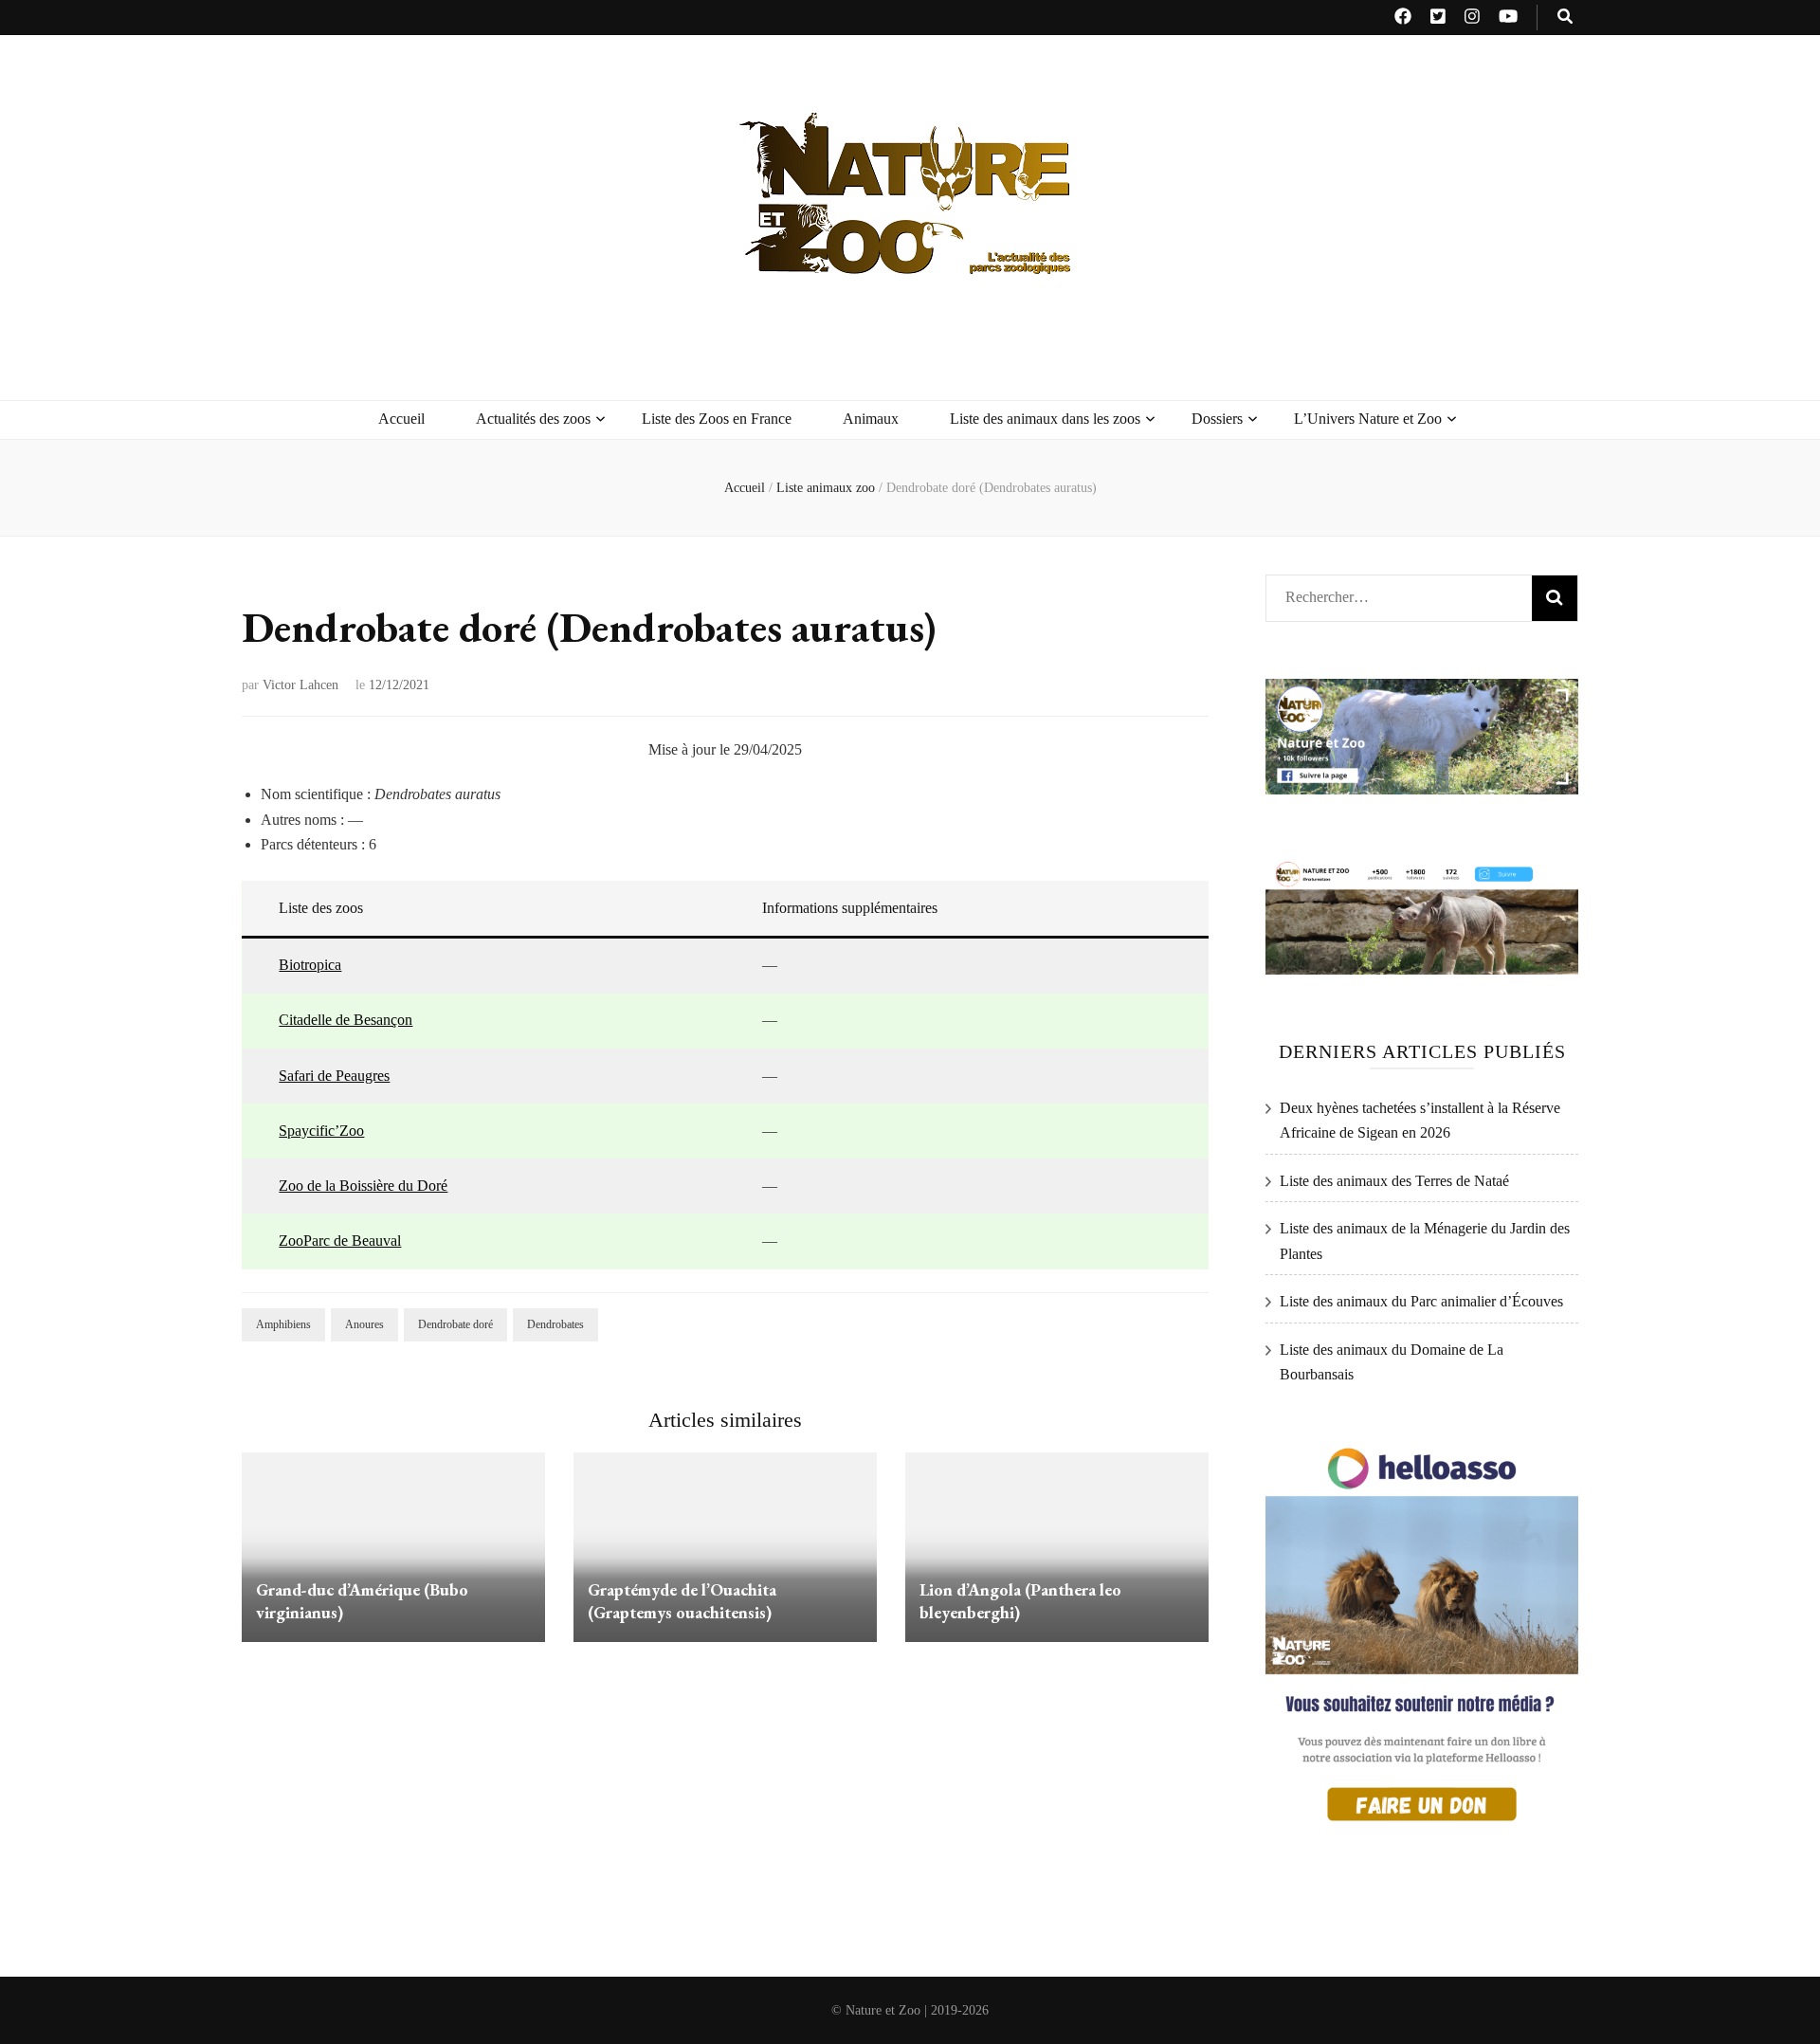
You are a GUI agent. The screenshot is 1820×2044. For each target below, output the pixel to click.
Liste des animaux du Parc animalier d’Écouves (1421, 1301)
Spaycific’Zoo (321, 1131)
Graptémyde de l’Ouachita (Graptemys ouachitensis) (682, 1601)
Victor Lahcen (300, 685)
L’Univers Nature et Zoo (1368, 419)
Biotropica (310, 965)
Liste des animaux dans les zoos (1045, 419)
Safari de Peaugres (334, 1076)
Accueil (401, 419)
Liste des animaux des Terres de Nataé (1394, 1181)
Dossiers (1217, 419)
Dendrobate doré (455, 1324)
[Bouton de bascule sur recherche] (1565, 18)
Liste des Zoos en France (717, 419)
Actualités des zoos (533, 419)
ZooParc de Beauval (340, 1241)
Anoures (364, 1324)
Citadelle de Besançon (346, 1020)
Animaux (871, 419)
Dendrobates (555, 1324)
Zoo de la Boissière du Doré (363, 1186)
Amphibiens (283, 1324)
